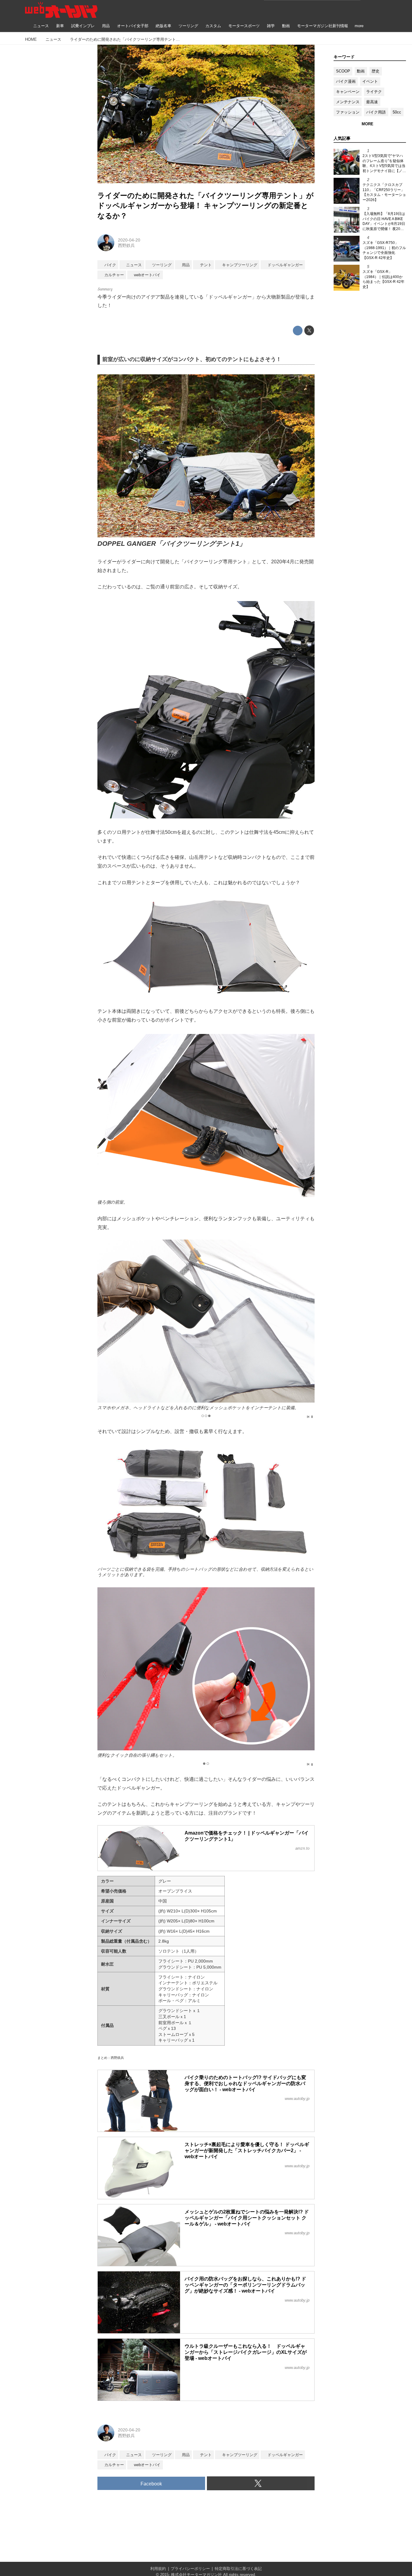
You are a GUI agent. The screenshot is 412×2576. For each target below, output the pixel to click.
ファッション (348, 112)
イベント (370, 81)
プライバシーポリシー (190, 2569)
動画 (361, 71)
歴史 (376, 71)
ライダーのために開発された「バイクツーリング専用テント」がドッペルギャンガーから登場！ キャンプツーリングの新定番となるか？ (206, 206)
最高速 (372, 102)
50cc (397, 112)
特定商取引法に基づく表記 (238, 2569)
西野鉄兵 (126, 245)
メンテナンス (348, 102)
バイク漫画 (346, 81)
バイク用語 (376, 112)
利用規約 (158, 2569)
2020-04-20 (129, 240)
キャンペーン (348, 92)
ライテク (374, 92)
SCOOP (343, 71)
